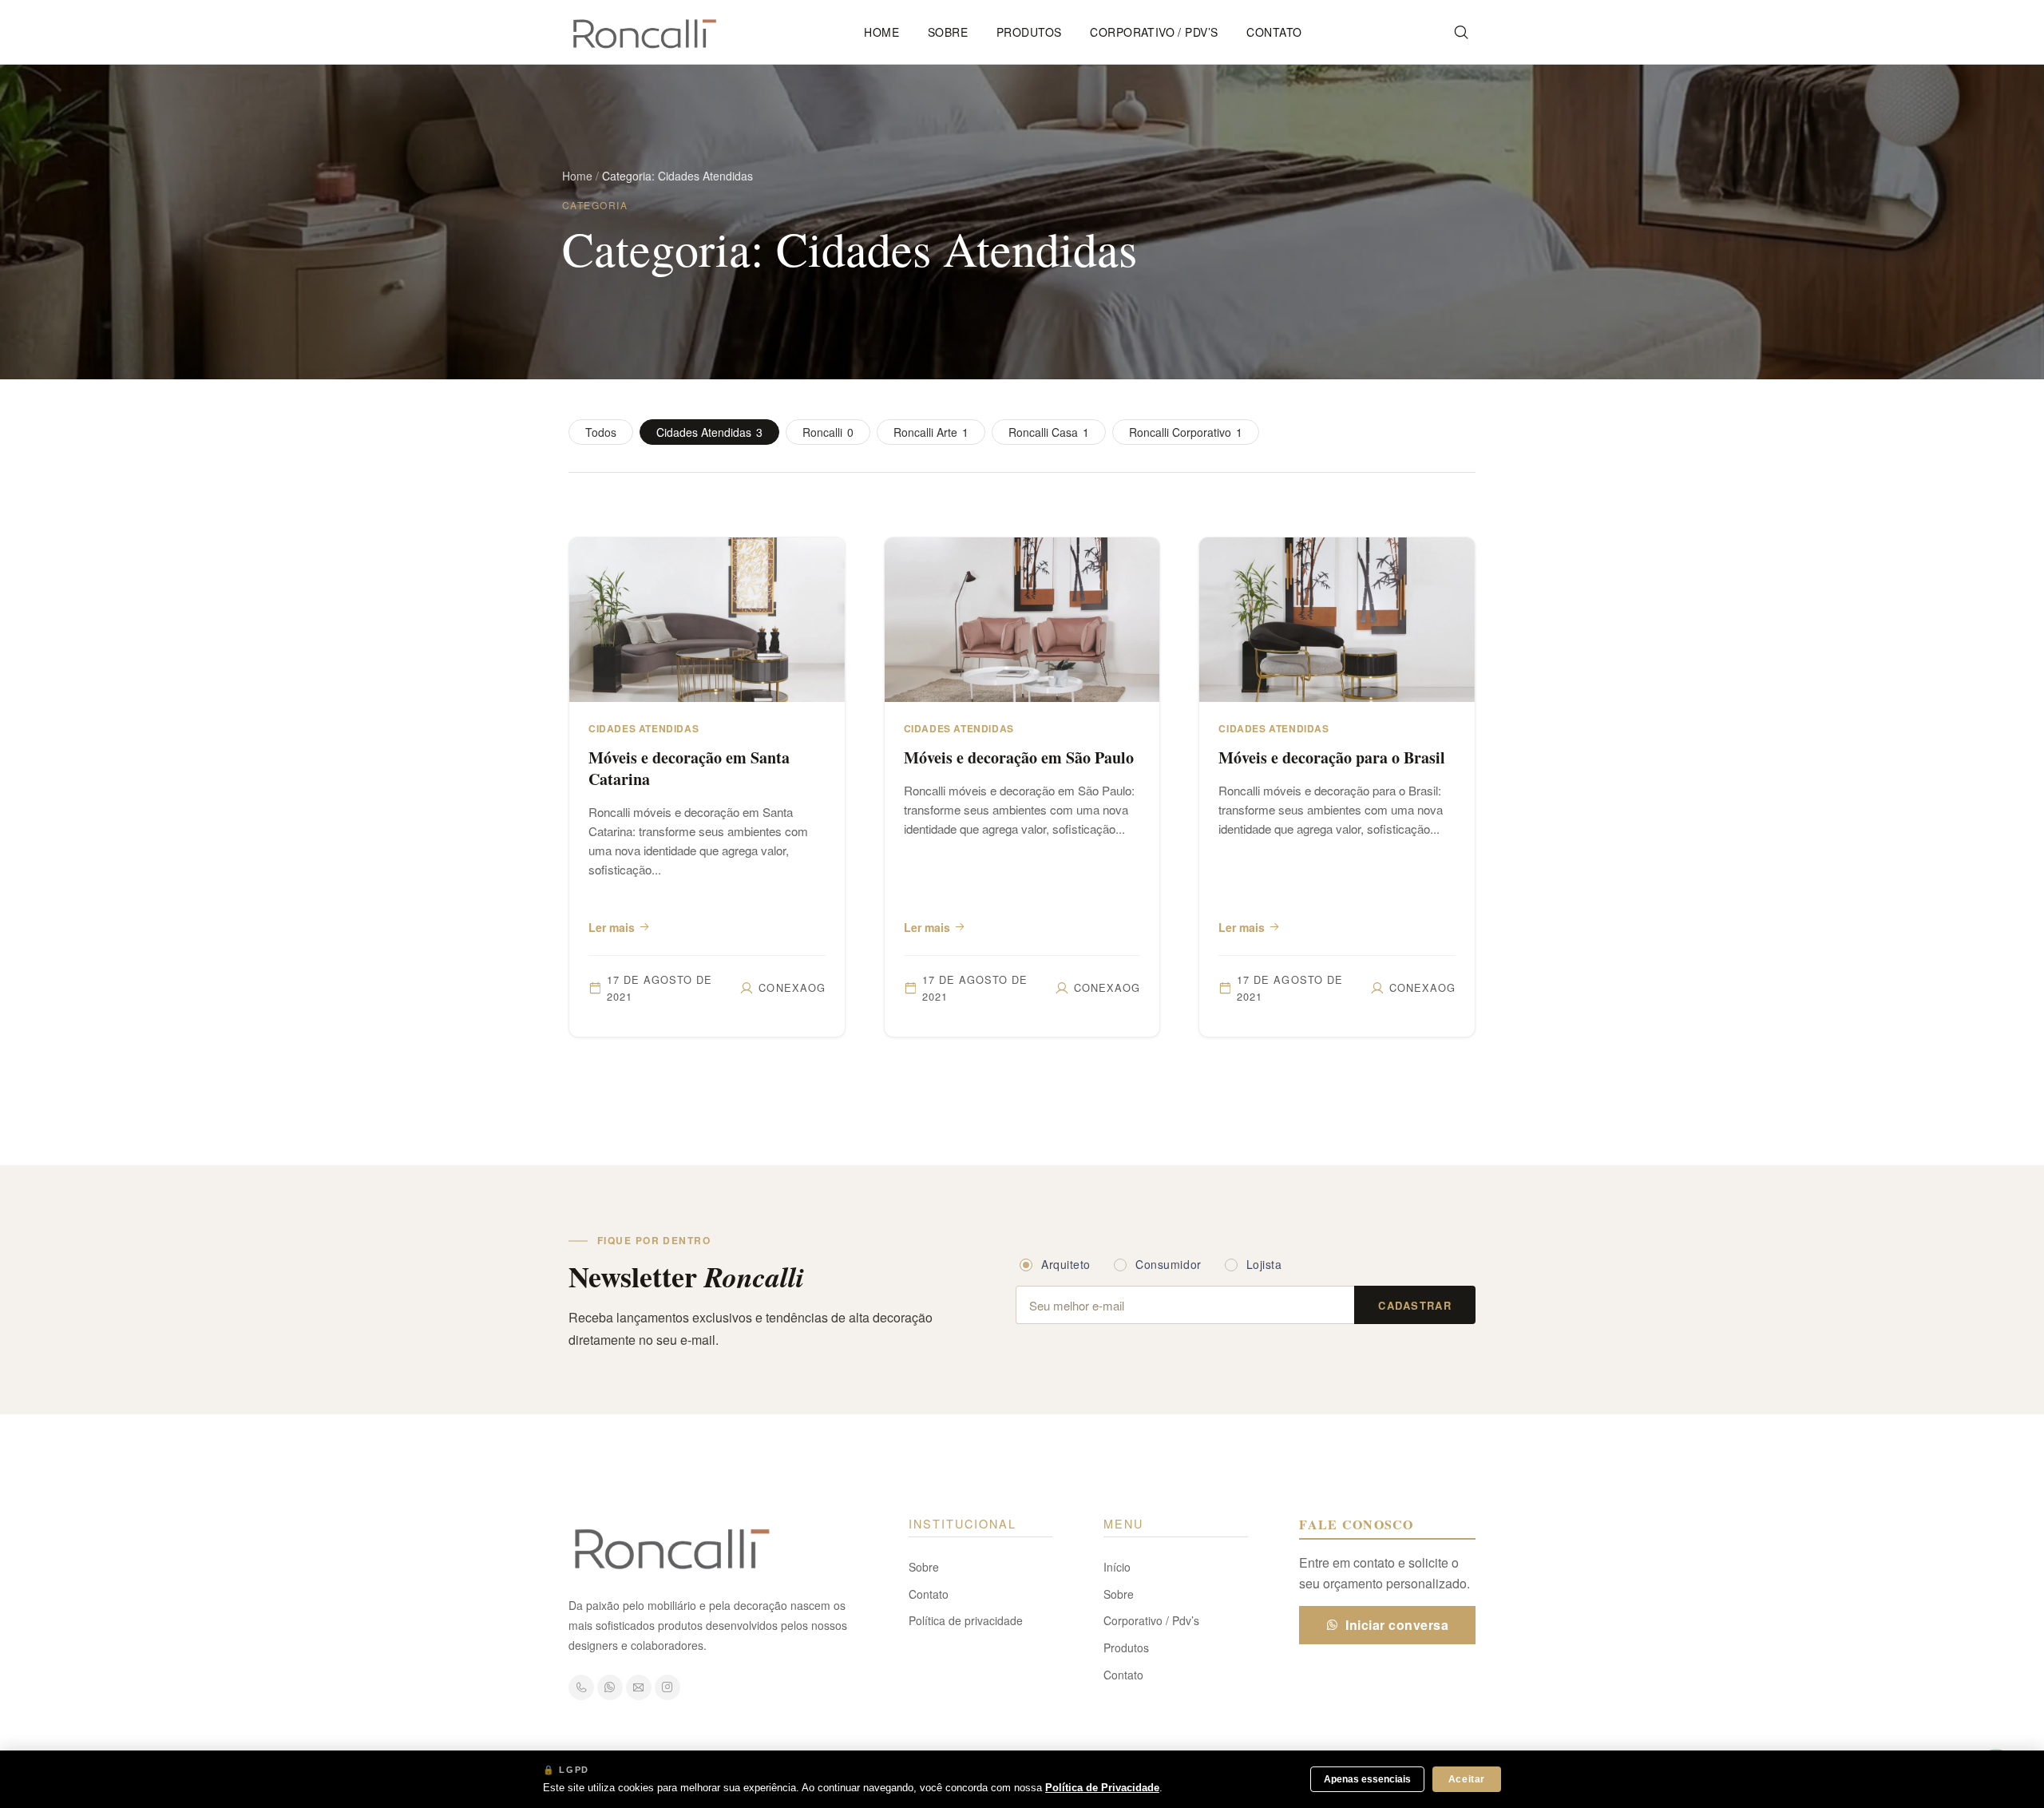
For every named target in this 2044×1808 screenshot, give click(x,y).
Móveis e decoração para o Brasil (1332, 757)
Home (881, 32)
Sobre (948, 32)
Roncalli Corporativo (1186, 432)
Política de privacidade (966, 1620)
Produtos (1029, 32)
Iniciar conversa (1397, 1625)
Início (1117, 1567)
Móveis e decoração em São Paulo (1019, 757)
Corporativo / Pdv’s (1154, 32)
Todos (601, 432)
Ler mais (612, 927)
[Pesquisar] (1461, 32)
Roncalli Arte (931, 432)
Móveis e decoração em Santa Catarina (689, 768)
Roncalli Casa (1049, 432)
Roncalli (828, 432)
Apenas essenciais (1367, 1779)
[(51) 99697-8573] (581, 1687)
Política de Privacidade (1102, 1788)
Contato (1274, 32)
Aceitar (1467, 1779)
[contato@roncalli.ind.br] (639, 1687)
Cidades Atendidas (709, 432)
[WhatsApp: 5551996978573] (610, 1687)
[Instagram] (667, 1687)
